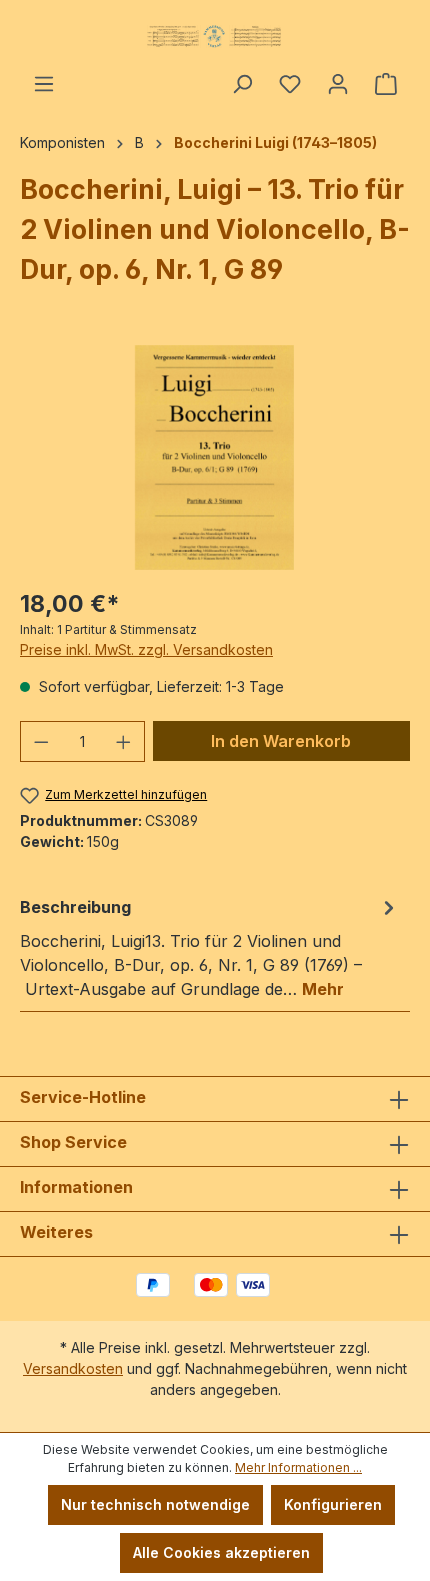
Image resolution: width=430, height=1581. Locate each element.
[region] (215, 457)
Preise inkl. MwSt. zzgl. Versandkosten (146, 649)
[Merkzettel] (290, 84)
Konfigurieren (333, 1504)
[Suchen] (242, 84)
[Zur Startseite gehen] (215, 36)
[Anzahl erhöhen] (124, 741)
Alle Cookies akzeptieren (221, 1552)
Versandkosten (73, 1368)
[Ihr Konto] (338, 84)
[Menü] (44, 84)
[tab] (210, 947)
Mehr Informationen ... (298, 1467)
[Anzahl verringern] (41, 741)
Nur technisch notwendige (155, 1504)
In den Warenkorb (281, 741)
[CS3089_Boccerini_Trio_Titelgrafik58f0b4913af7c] (214, 457)
